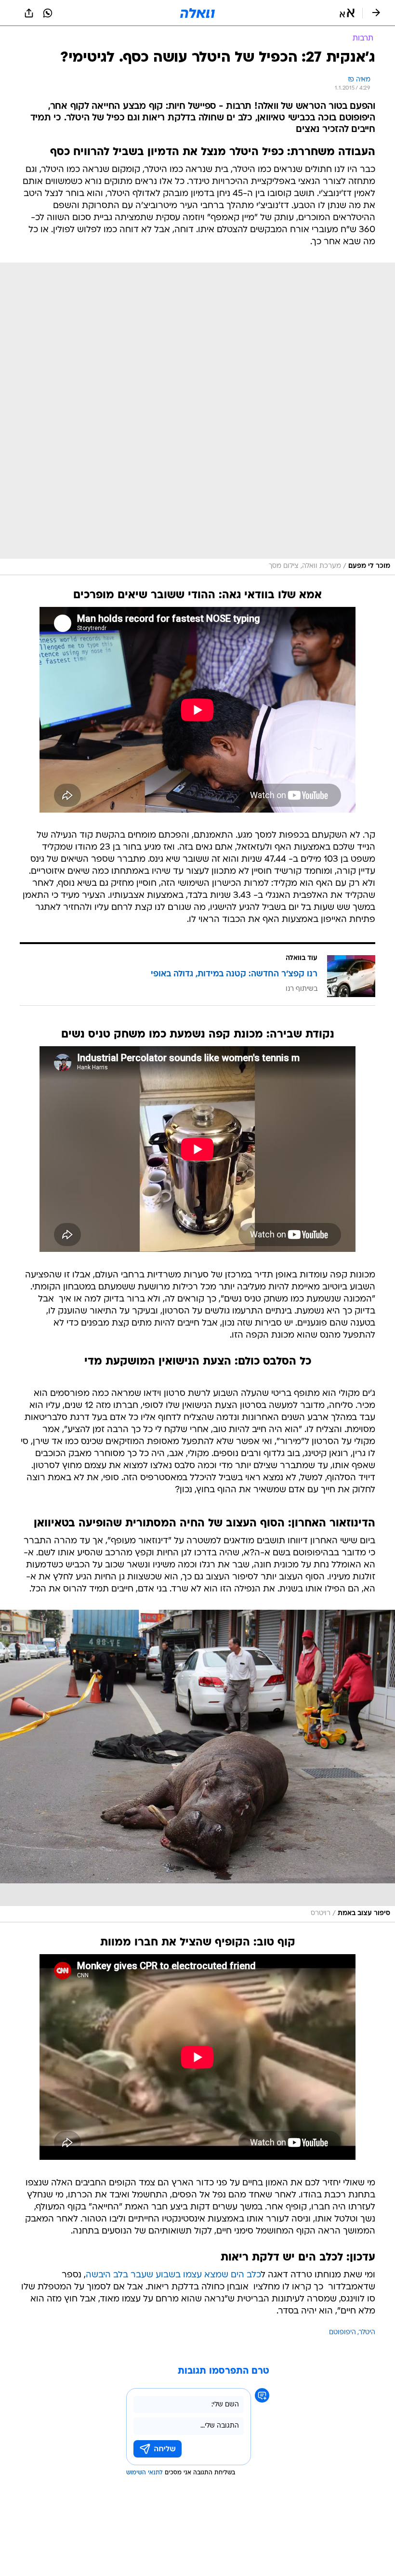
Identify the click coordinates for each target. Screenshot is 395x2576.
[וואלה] (197, 13)
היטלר (367, 2333)
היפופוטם (342, 2333)
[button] (347, 13)
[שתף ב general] (29, 13)
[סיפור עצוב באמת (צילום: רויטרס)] (197, 1766)
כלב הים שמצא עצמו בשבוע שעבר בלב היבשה (173, 2275)
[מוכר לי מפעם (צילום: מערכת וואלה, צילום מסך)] (197, 419)
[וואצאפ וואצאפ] (48, 13)
